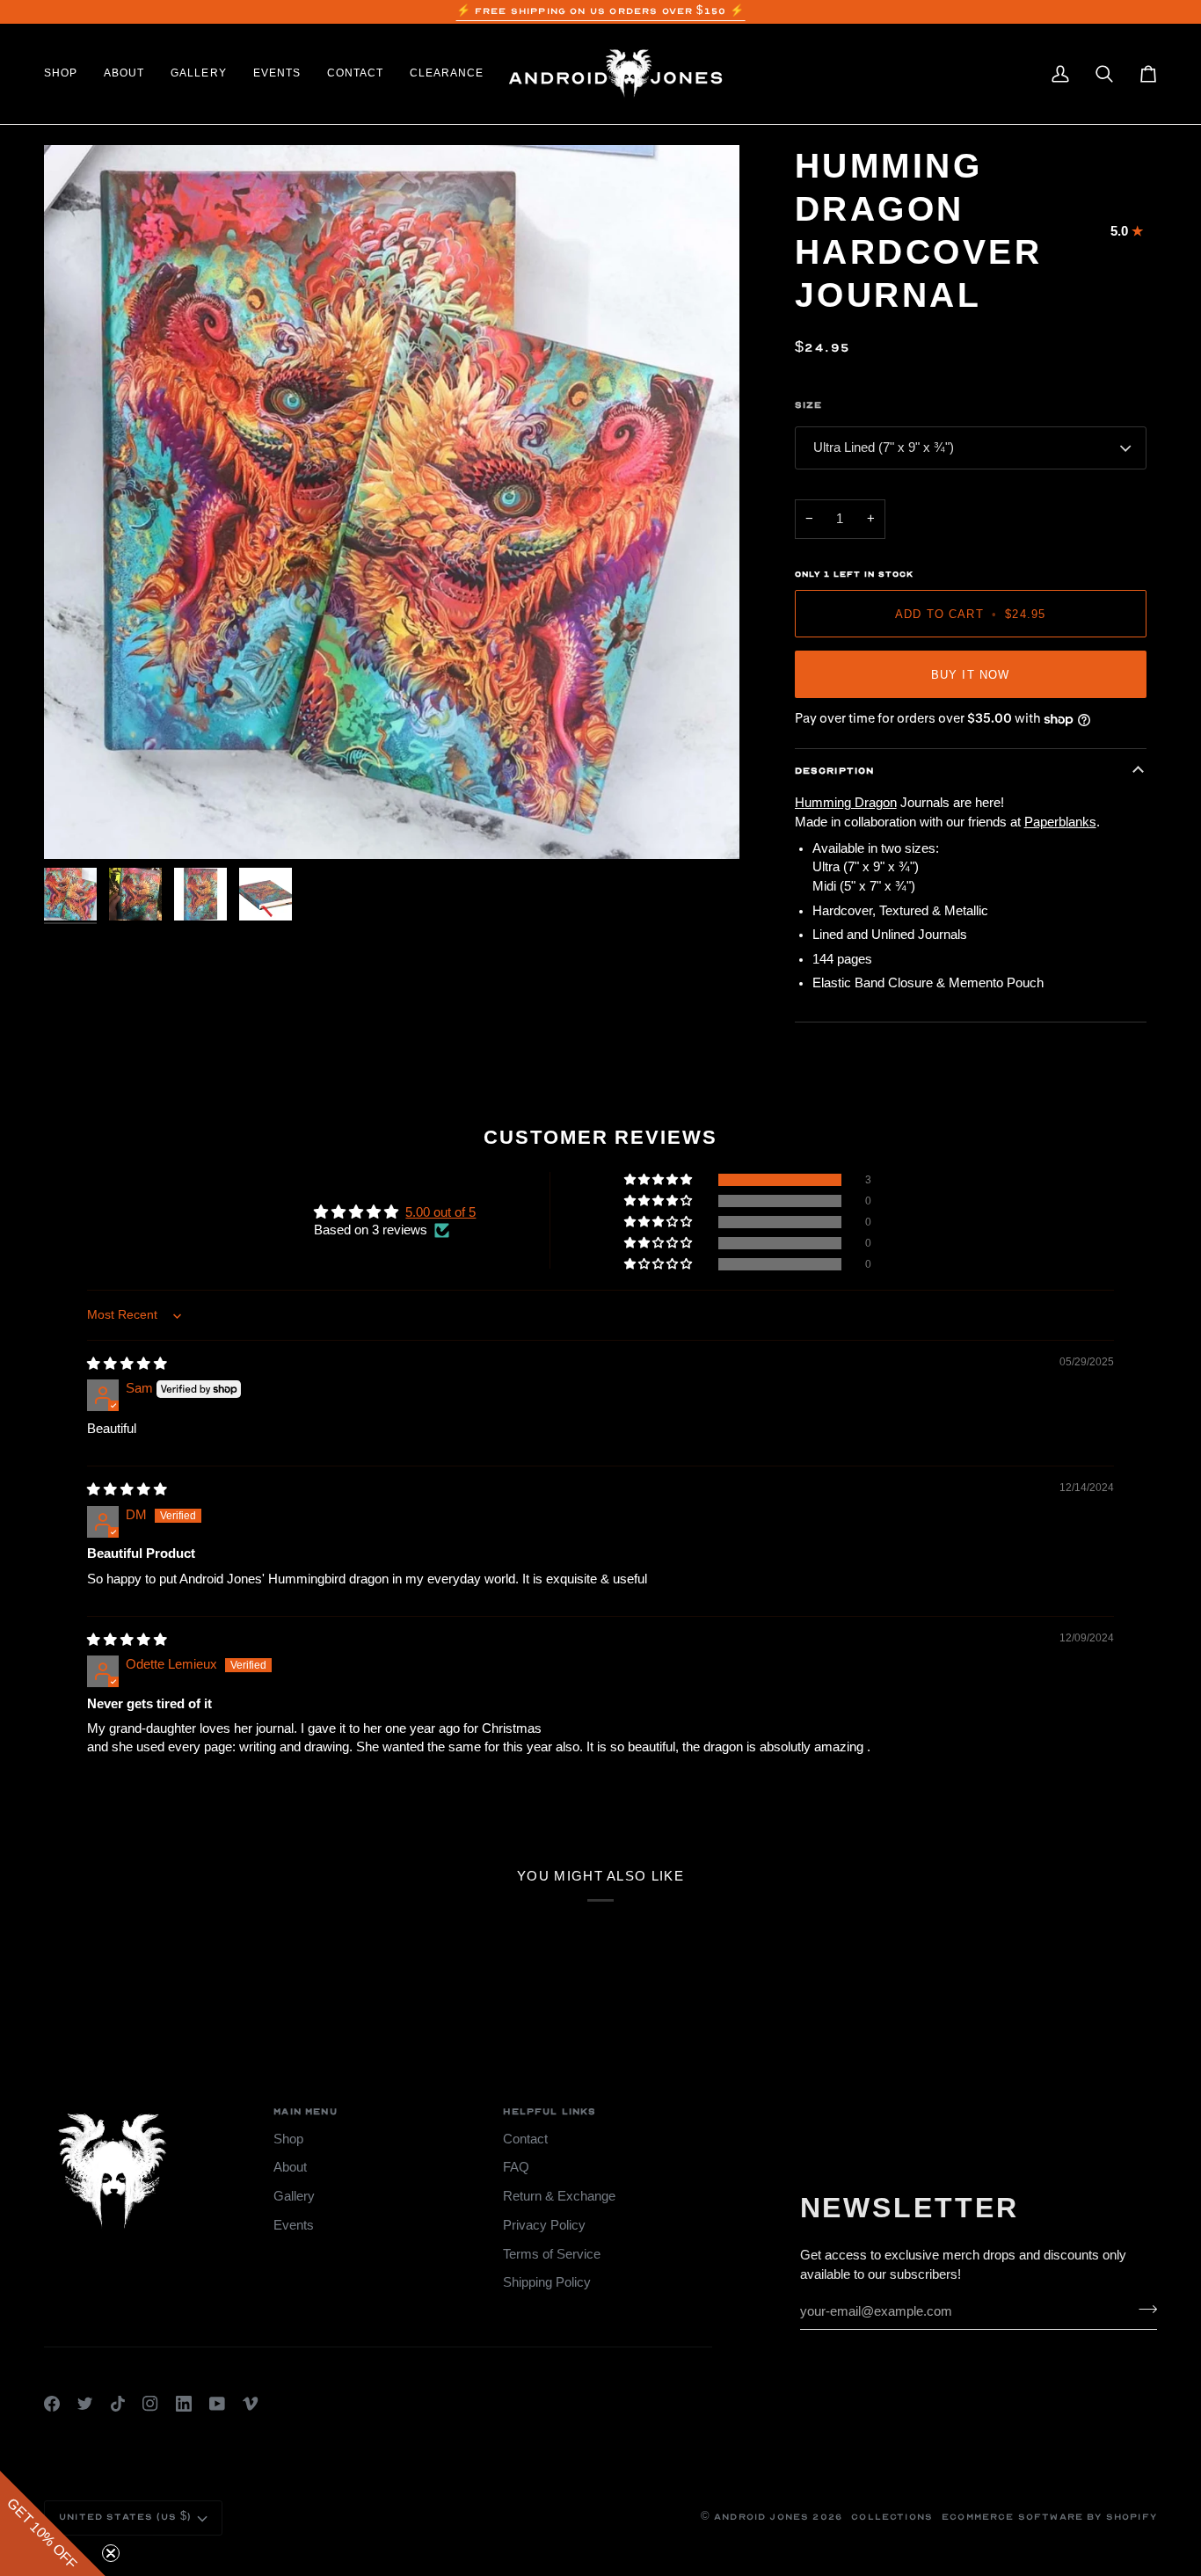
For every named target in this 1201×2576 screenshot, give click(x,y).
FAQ (516, 2167)
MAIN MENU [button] (306, 2112)
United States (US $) (125, 2517)
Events (294, 2225)
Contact (525, 2139)
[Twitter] (85, 2404)
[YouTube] (217, 2404)
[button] (67, 74)
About (290, 2167)
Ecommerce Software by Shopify (1049, 2517)
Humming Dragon (846, 803)
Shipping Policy (547, 2282)
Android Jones (761, 2517)
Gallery (294, 2196)
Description (835, 771)
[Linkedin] (184, 2404)
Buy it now (971, 675)
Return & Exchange (559, 2196)
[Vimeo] (251, 2404)
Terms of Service (552, 2254)
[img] (127, 1364)
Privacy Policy (544, 2225)
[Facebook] (52, 2404)
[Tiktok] (118, 2404)
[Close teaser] (111, 2553)
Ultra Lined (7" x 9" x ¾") (884, 448)
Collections (892, 2517)
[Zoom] (392, 502)
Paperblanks (1060, 822)
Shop (288, 2139)
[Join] (1143, 2309)
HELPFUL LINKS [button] (550, 2112)
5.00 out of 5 (440, 1212)
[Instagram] (150, 2404)
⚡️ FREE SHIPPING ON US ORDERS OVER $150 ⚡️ (601, 11)
